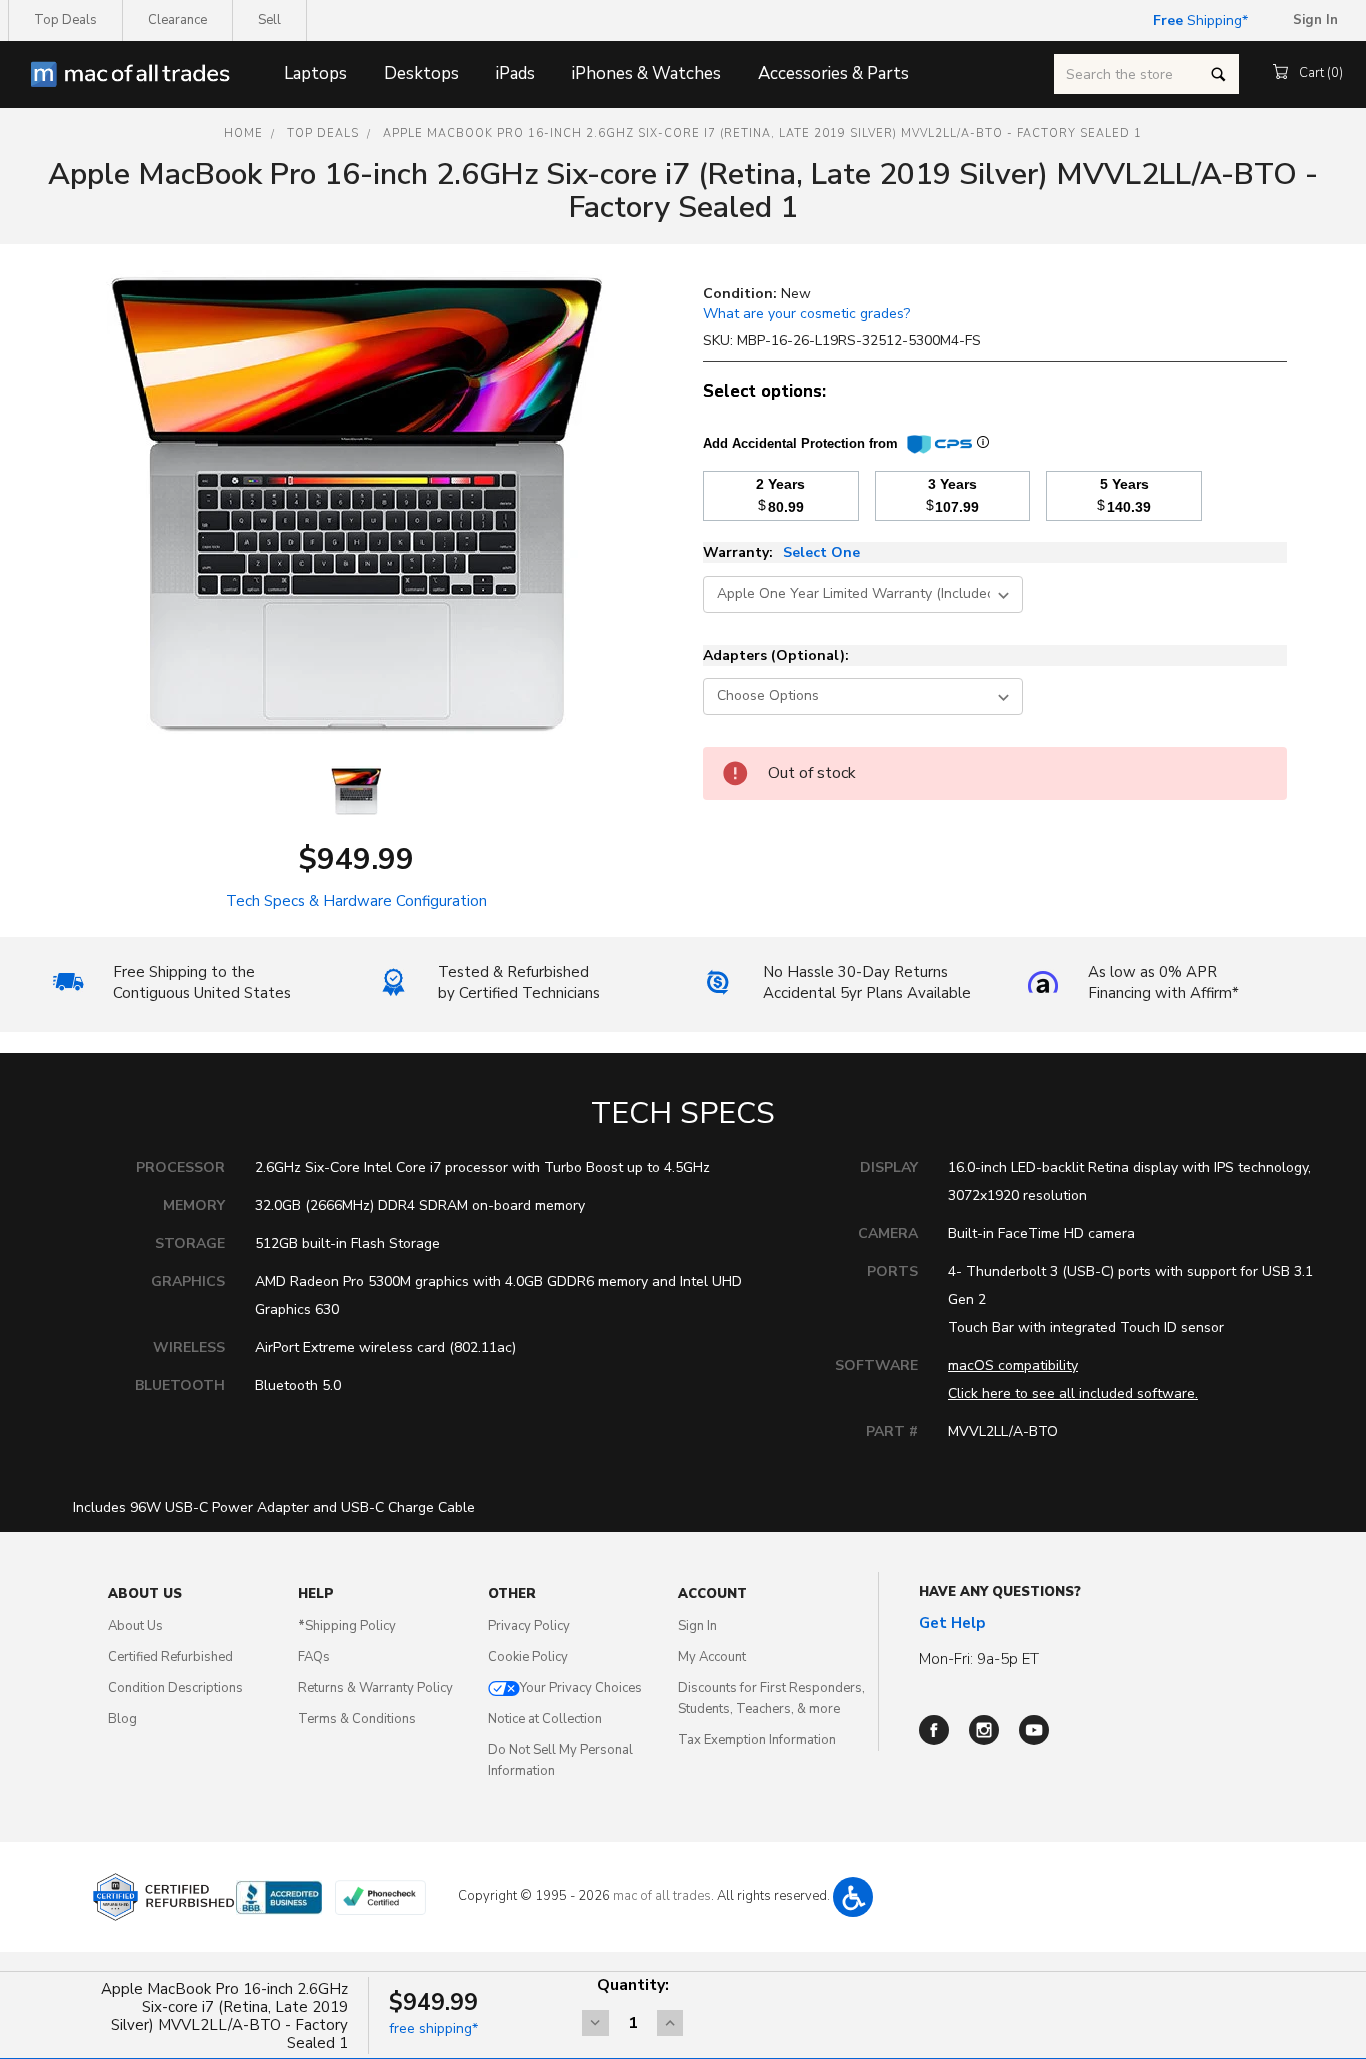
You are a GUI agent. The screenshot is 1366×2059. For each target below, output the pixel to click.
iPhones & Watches (646, 73)
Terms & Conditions (357, 1719)
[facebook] (934, 1730)
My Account (712, 1657)
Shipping (1197, 20)
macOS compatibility (1013, 1365)
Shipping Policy (347, 1626)
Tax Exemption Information (757, 1740)
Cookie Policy (528, 1657)
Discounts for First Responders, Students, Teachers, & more (771, 1698)
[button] (853, 1897)
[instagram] (984, 1730)
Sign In (697, 1626)
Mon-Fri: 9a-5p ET (979, 1659)
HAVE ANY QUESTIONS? (1000, 1592)
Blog (122, 1719)
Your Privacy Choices (581, 1688)
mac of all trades (662, 1896)
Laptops (315, 73)
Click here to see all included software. (1073, 1393)
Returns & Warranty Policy (375, 1688)
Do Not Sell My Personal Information (560, 1760)
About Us (135, 1626)
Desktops (421, 73)
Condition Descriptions (175, 1688)
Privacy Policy (529, 1626)
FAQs (314, 1657)
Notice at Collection (545, 1719)
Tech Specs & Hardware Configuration (356, 901)
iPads (515, 73)
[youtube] (1034, 1730)
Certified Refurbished (170, 1657)
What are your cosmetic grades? (806, 313)
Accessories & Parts (833, 73)
